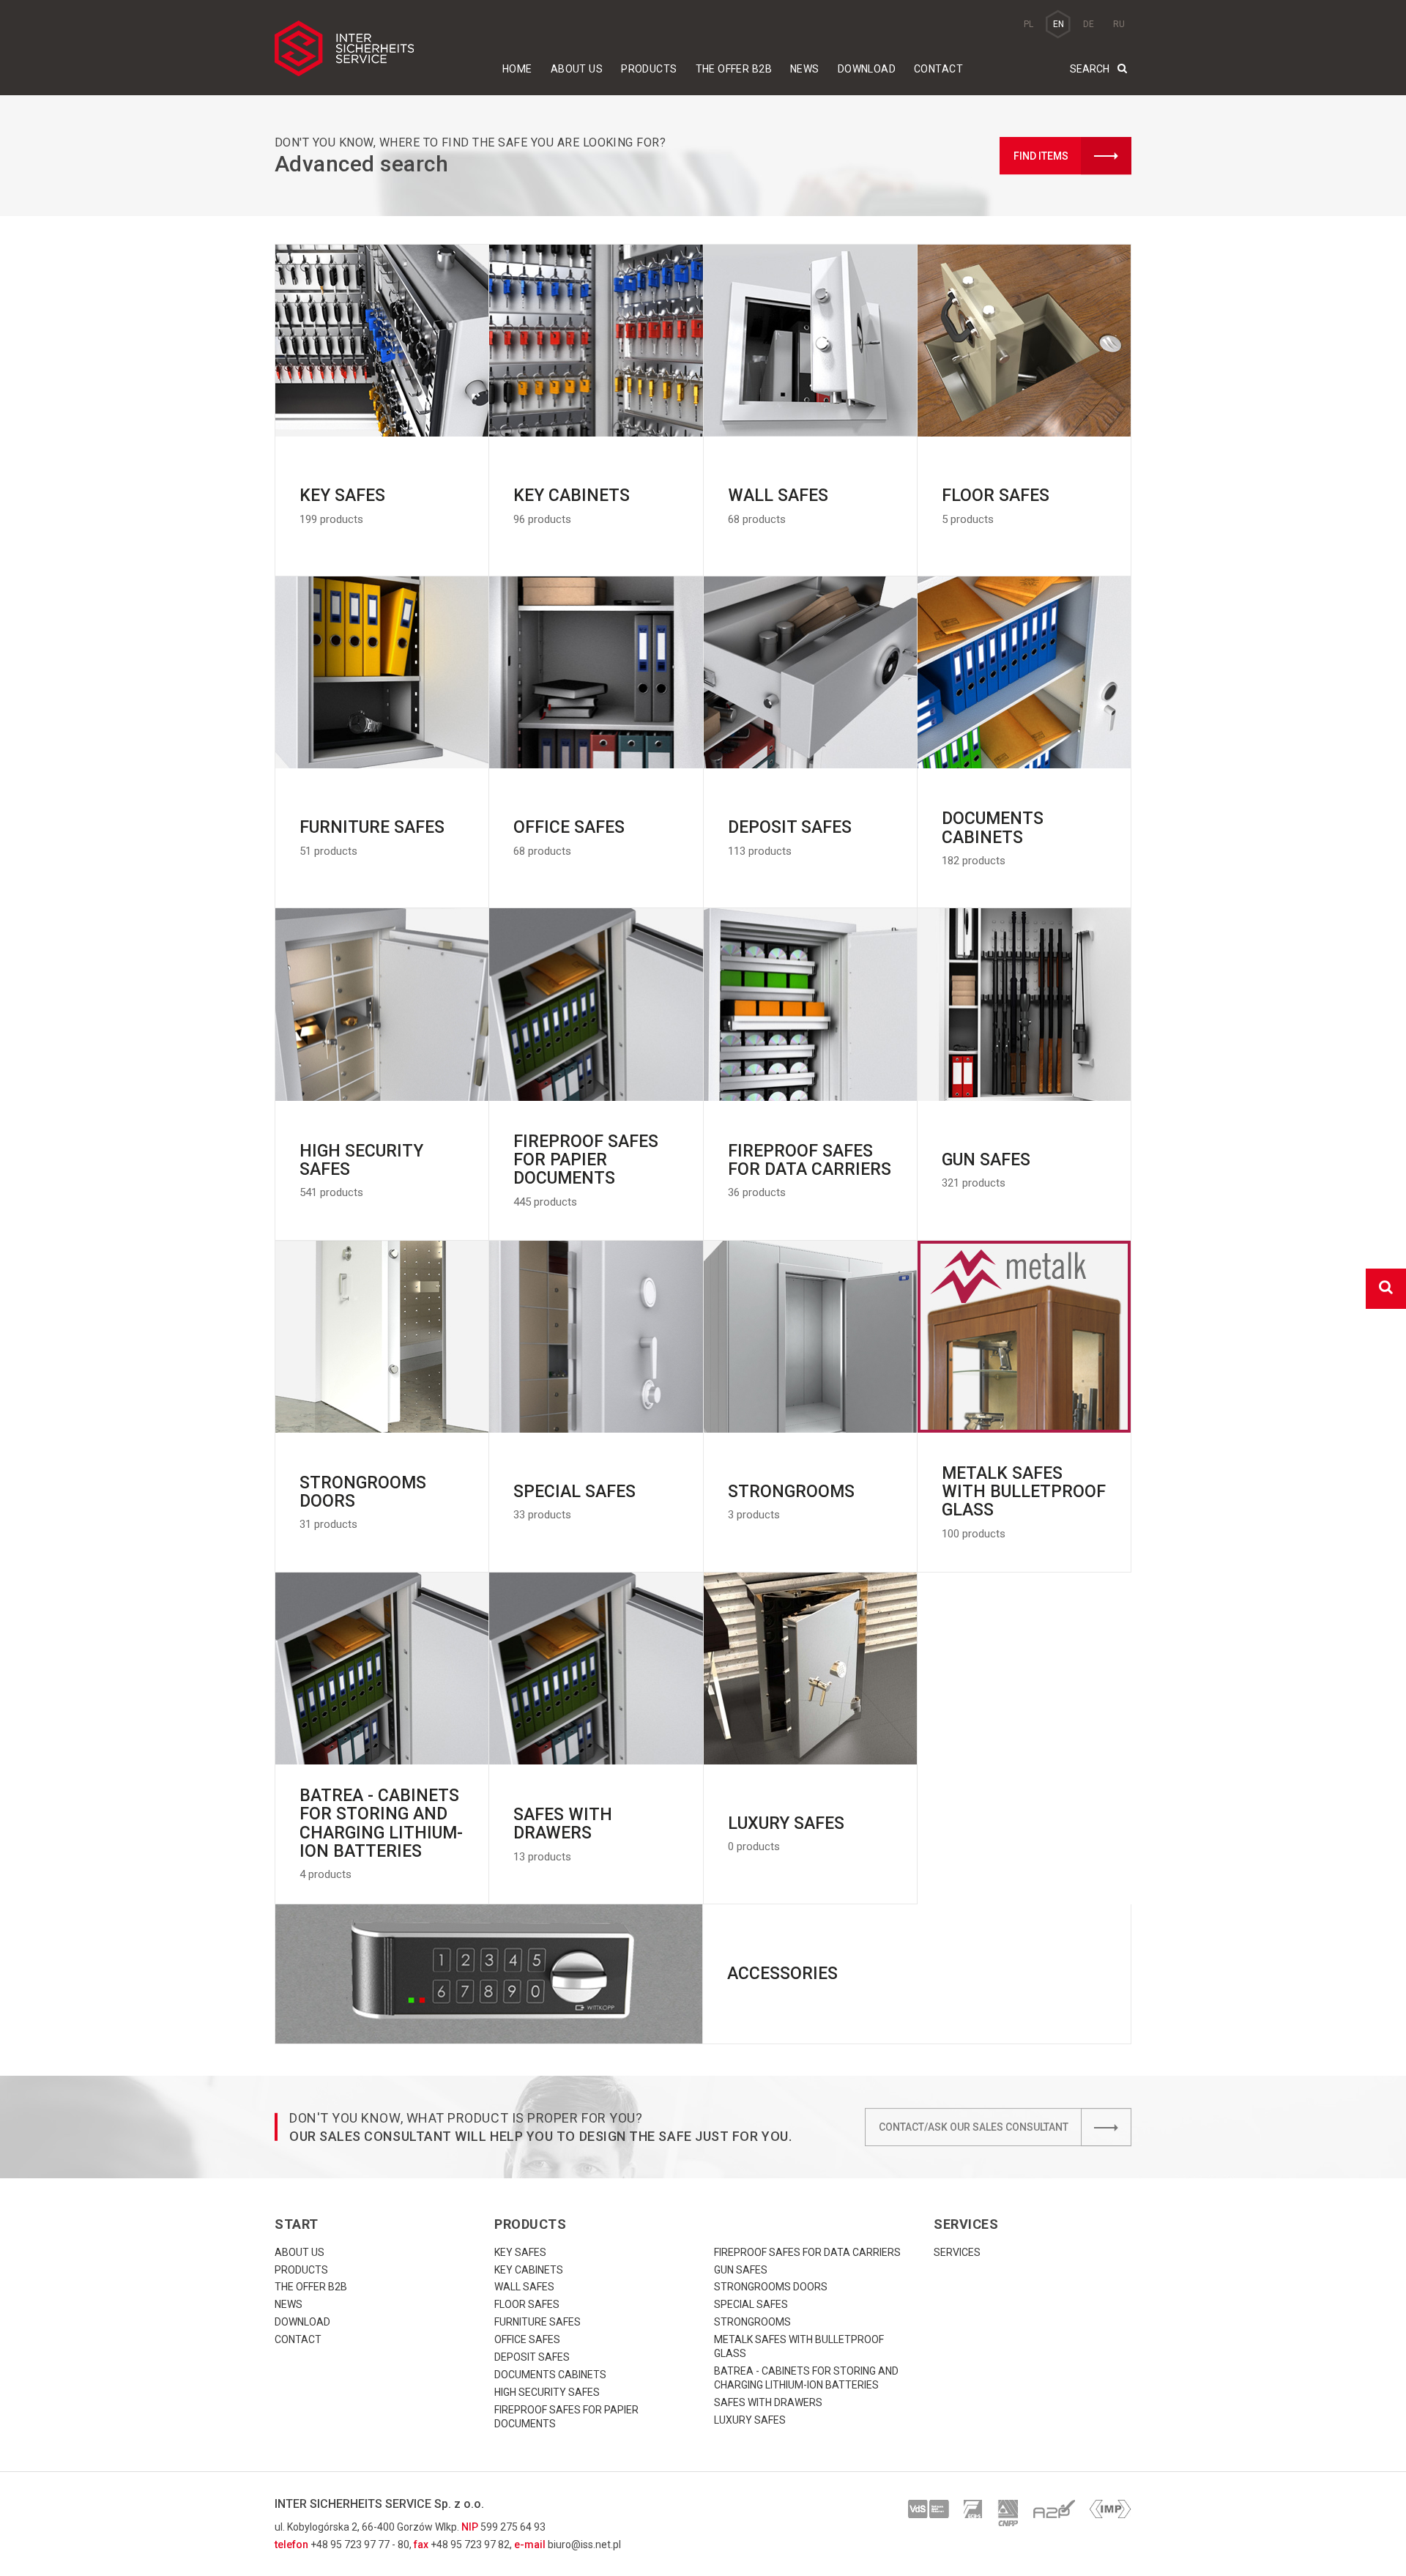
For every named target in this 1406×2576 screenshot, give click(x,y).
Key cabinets (529, 2270)
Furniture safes (538, 2322)
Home (517, 69)
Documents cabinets (550, 2375)
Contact (938, 69)
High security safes (547, 2392)
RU (1119, 24)
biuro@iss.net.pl (584, 2545)
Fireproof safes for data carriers (807, 2252)
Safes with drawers (768, 2402)
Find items (1041, 156)
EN (1059, 24)
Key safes (520, 2252)
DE (1089, 24)
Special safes (751, 2304)
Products (649, 69)
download (867, 69)
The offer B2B (734, 69)
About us (577, 69)
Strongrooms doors (771, 2287)
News (805, 69)
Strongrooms (752, 2322)
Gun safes (741, 2270)
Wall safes (524, 2287)
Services (957, 2252)
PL (1029, 24)
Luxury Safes (750, 2420)
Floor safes (527, 2304)
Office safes (527, 2339)
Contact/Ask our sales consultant (974, 2127)
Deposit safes (532, 2357)
